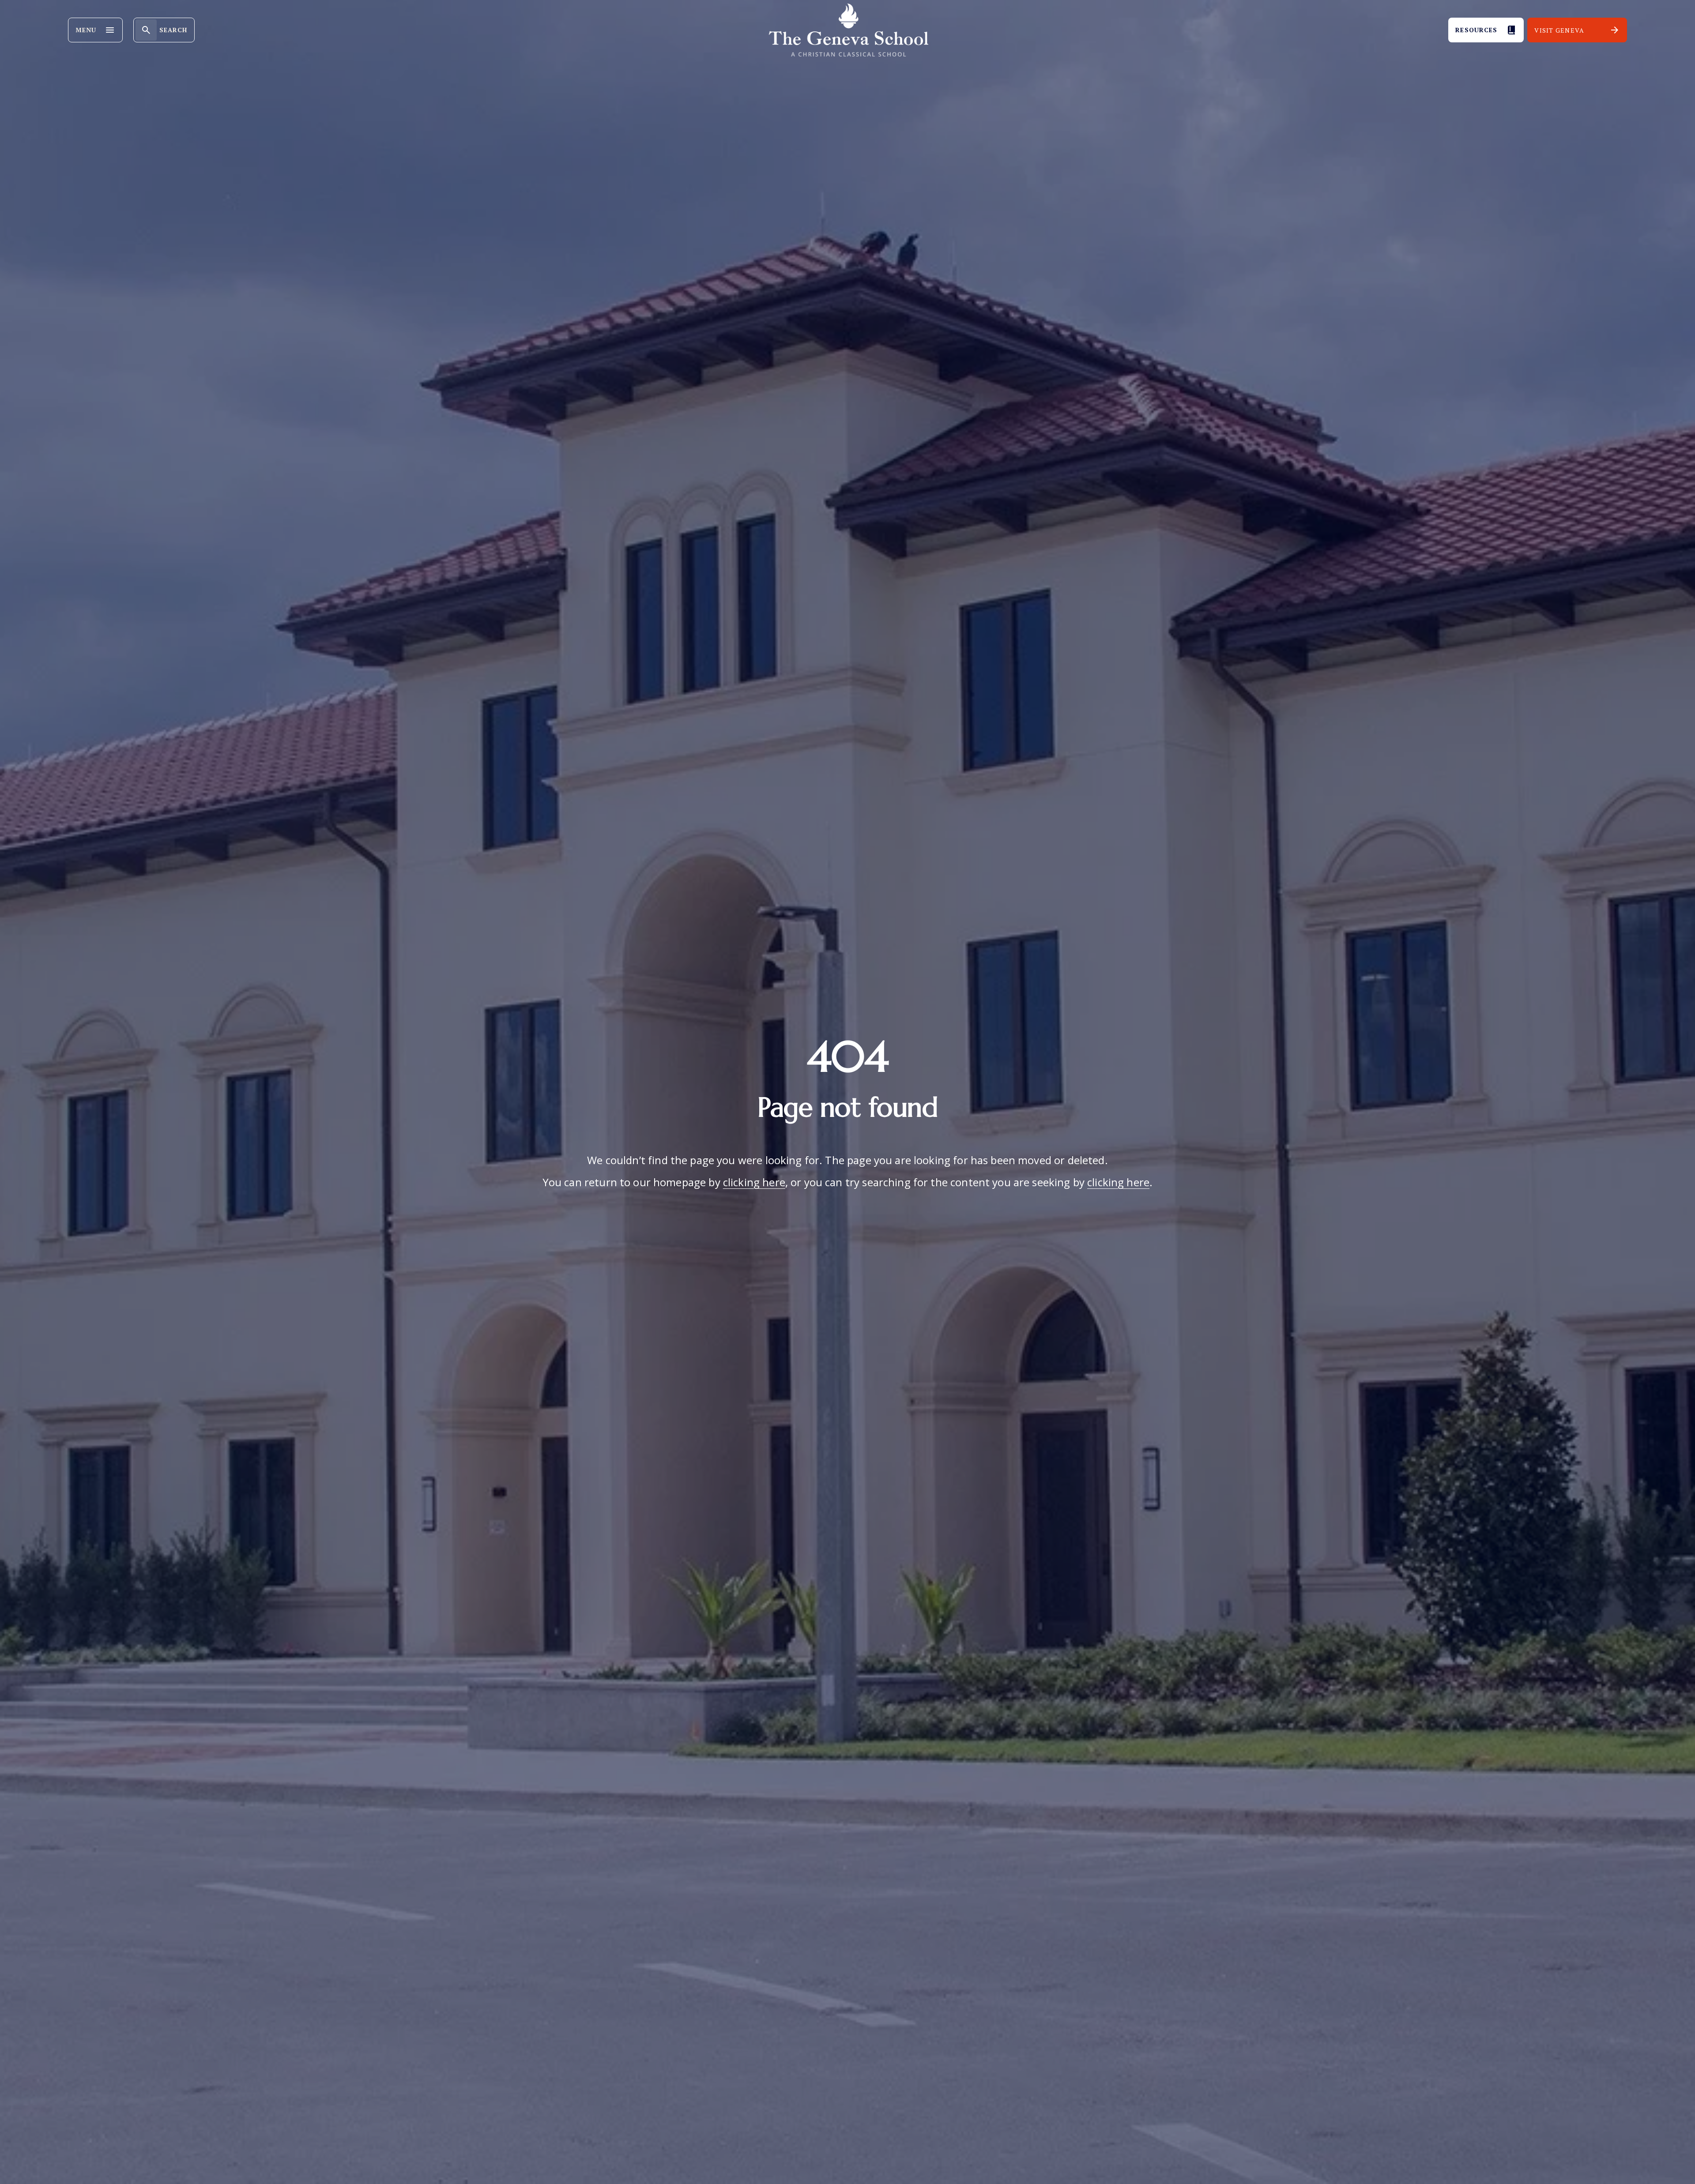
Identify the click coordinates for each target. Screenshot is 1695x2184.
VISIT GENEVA (1559, 30)
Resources (1476, 30)
